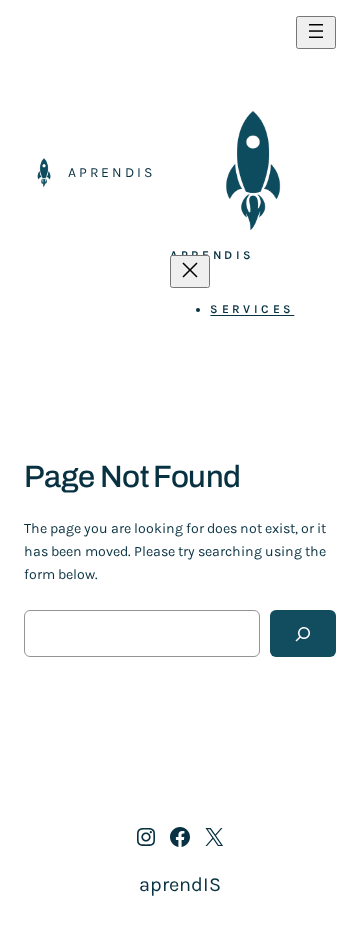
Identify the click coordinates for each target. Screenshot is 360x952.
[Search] (303, 633)
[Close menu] (190, 271)
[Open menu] (316, 32)
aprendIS (111, 172)
